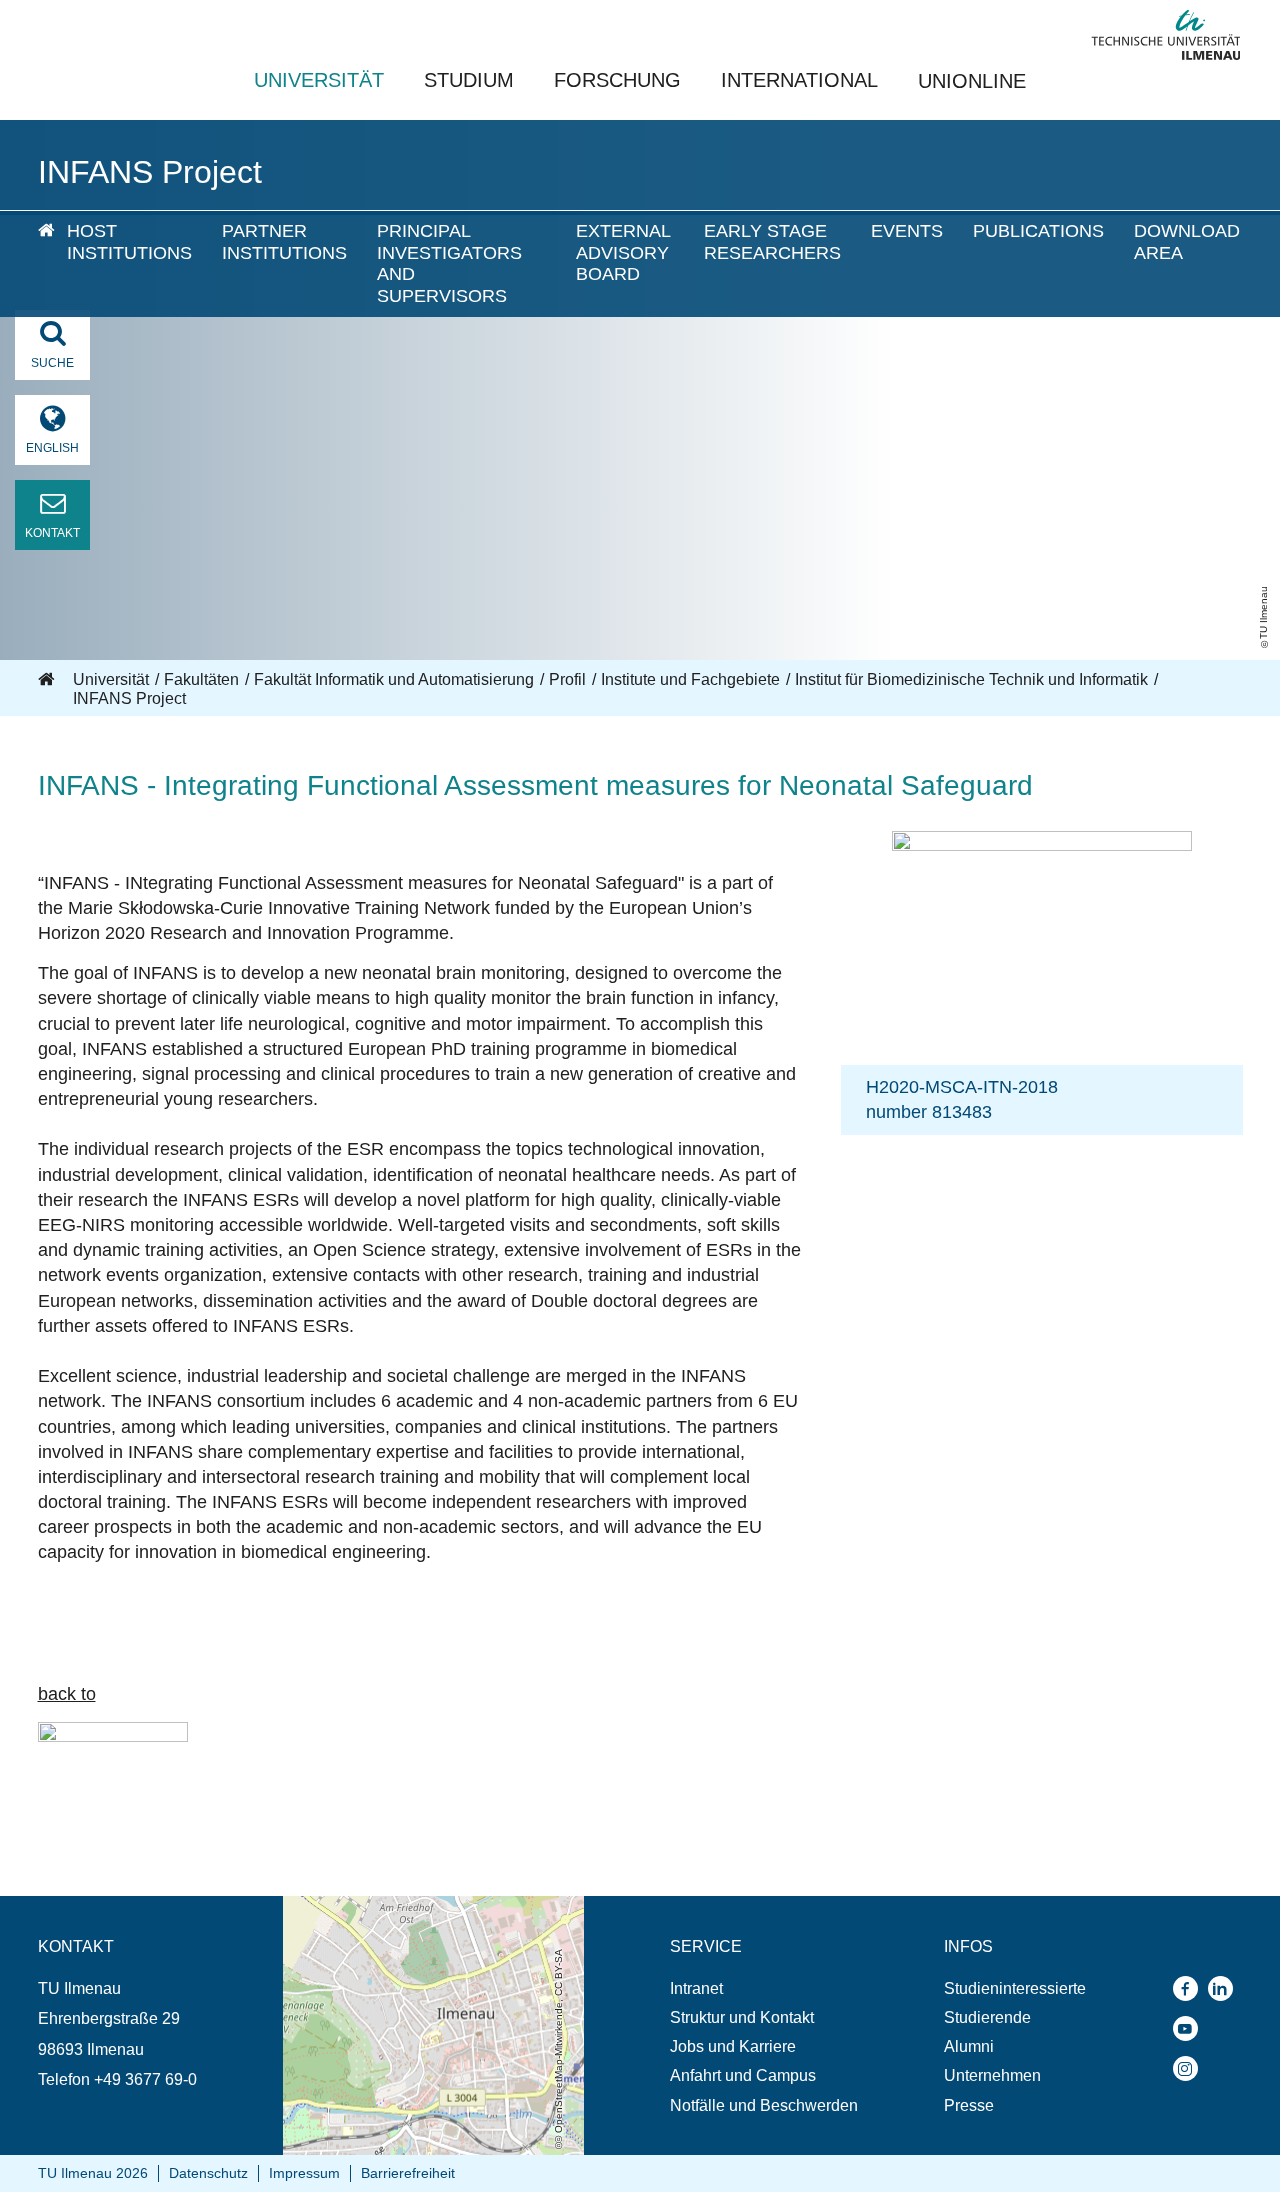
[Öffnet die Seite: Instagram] (1190, 2068)
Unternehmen (992, 2075)
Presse (969, 2105)
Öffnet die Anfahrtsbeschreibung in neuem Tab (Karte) (431, 1915)
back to (67, 1694)
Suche (52, 363)
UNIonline (972, 81)
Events (907, 231)
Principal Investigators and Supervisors (449, 263)
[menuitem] (38, 264)
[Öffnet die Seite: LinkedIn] (1225, 1988)
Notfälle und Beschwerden (764, 2105)
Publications (1038, 231)
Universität (319, 80)
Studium (469, 80)
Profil (567, 679)
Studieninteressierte (1015, 1988)
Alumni (969, 2046)
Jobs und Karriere (733, 2046)
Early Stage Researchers (772, 242)
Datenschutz (208, 2173)
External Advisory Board (623, 252)
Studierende (987, 2017)
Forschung (617, 80)
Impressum (304, 2173)
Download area (1187, 242)
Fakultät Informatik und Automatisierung (394, 679)
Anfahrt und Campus (743, 2075)
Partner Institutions (284, 242)
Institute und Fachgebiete (690, 679)
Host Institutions (129, 242)
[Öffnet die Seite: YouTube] (1190, 2028)
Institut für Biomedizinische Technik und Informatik (971, 679)
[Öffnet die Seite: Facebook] (1190, 1988)
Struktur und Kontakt (742, 2017)
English (52, 448)
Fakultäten (201, 679)
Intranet (696, 1988)
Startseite (48, 680)
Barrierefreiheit (408, 2173)
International (799, 80)
